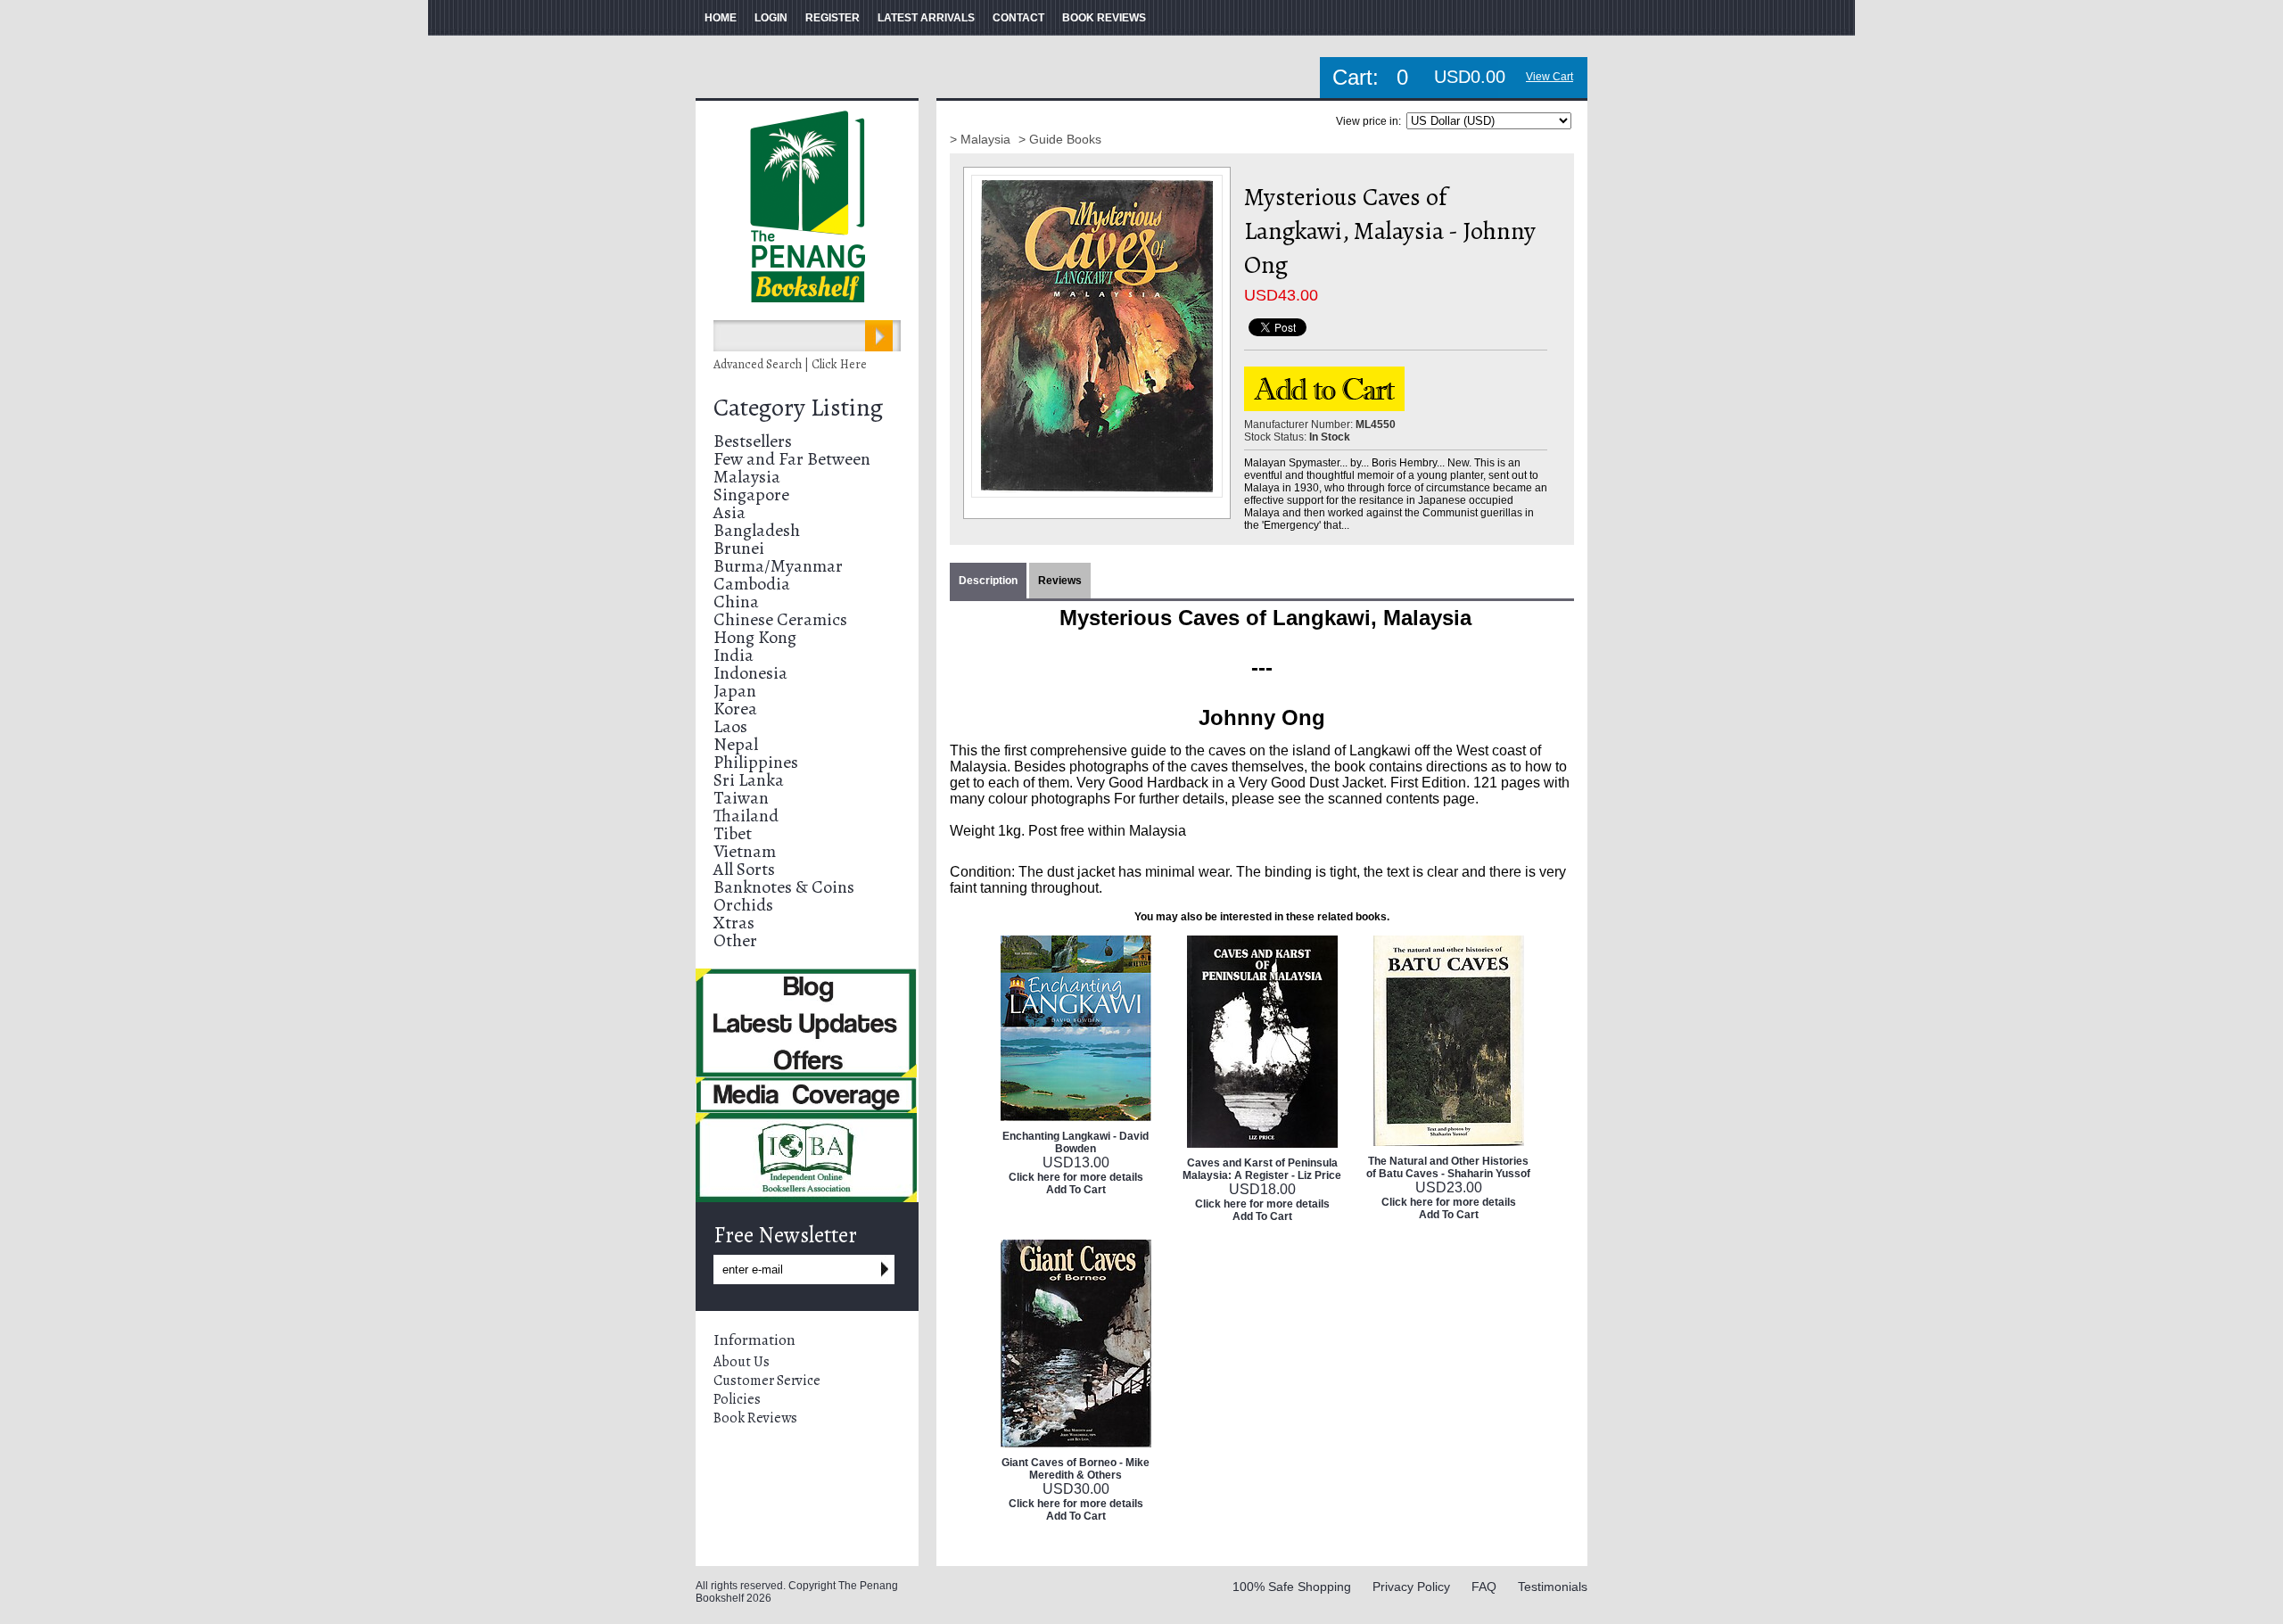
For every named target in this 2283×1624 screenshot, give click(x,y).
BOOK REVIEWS (1104, 18)
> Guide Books (1060, 139)
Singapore (751, 495)
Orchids (743, 905)
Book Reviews (755, 1418)
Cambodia (752, 584)
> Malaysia (982, 139)
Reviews (1060, 581)
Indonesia (750, 673)
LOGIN (771, 18)
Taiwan (741, 798)
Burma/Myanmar (778, 566)
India (734, 655)
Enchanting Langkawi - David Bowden (1076, 1142)
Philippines (756, 762)
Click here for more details (1076, 1177)
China (736, 602)
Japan (735, 691)
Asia (729, 512)
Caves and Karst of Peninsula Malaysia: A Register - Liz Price (1262, 1169)
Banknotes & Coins (784, 887)
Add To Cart (1076, 1190)
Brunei (739, 548)
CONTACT (1018, 18)
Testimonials (1553, 1587)
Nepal (736, 744)
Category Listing (798, 408)
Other (735, 940)
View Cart (1549, 77)
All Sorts (744, 869)
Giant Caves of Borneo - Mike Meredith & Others (1076, 1469)
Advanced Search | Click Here (790, 364)
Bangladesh (757, 530)
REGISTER (832, 18)
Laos (730, 726)
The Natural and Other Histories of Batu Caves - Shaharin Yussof (1448, 1167)
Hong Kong (755, 637)
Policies (737, 1399)
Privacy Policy (1411, 1587)
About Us (742, 1362)
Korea (735, 709)
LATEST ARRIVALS (926, 18)
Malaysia (747, 477)
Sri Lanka (749, 780)
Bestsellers (753, 441)
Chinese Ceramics (780, 619)
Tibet (733, 833)
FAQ (1484, 1587)
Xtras (734, 923)
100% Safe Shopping (1292, 1587)
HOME (721, 18)
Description (988, 581)
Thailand (746, 816)
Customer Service (767, 1381)
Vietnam (745, 851)
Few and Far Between (792, 459)
